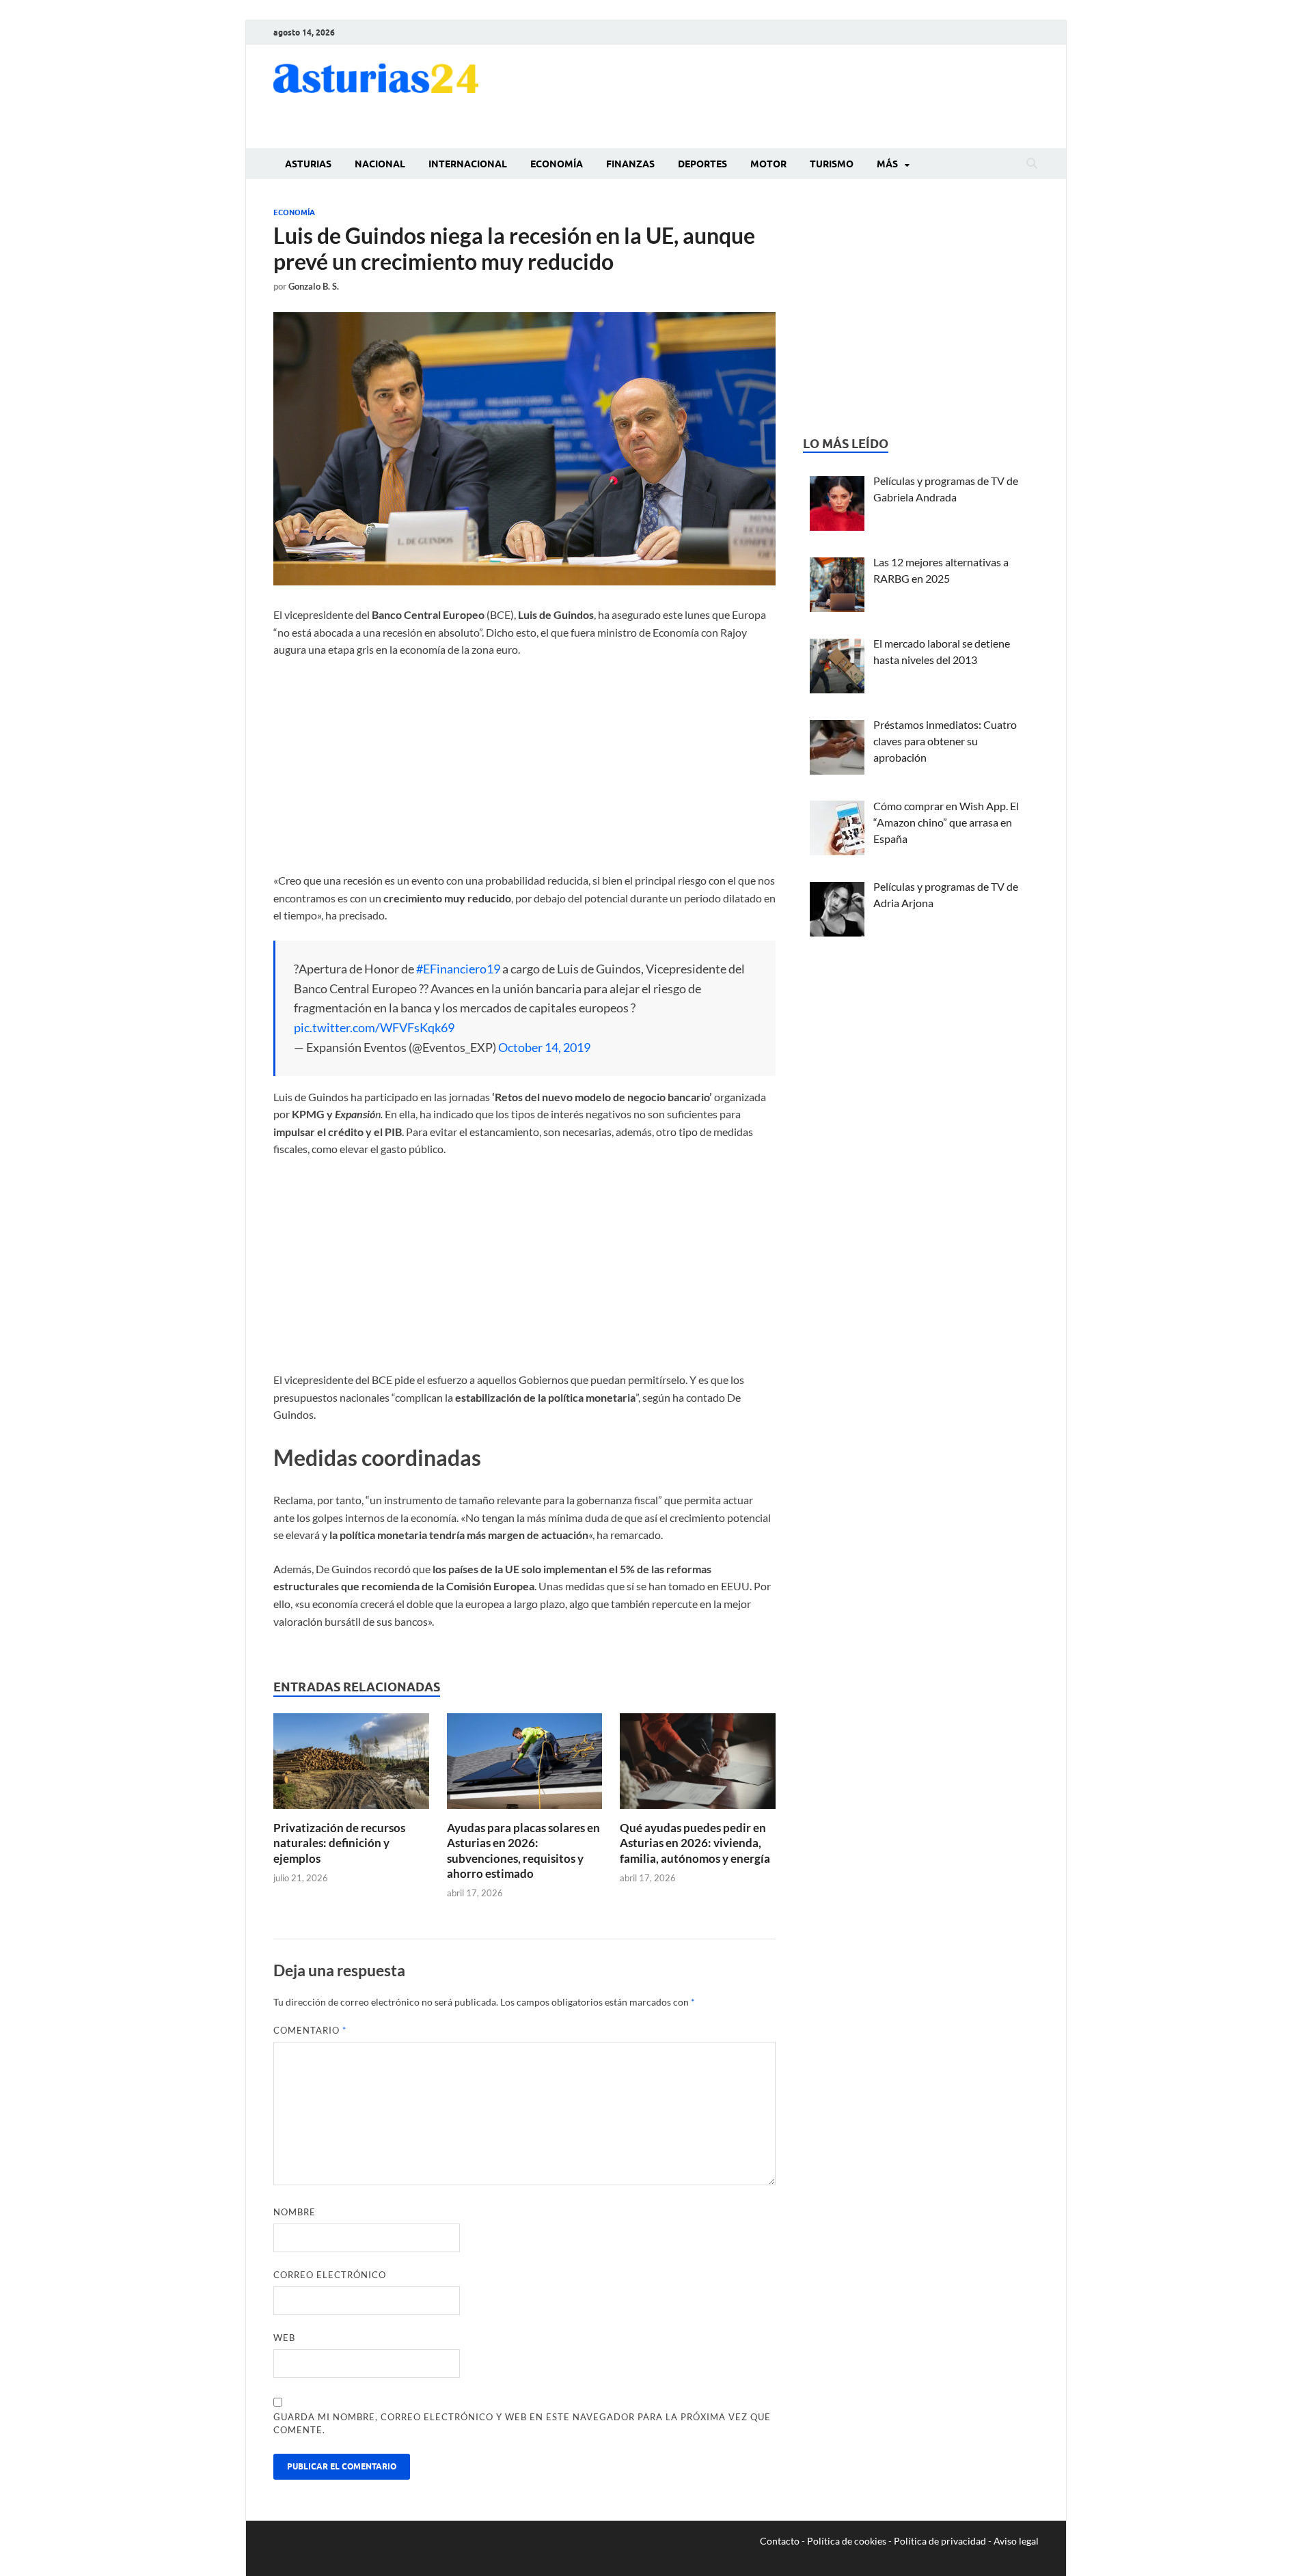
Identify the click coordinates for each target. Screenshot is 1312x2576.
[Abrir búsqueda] (1032, 164)
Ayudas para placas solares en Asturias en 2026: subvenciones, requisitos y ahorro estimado (523, 1850)
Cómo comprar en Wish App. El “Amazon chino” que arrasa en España (946, 822)
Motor (768, 164)
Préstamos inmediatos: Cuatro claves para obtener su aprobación (945, 741)
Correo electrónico (330, 2275)
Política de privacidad (940, 2541)
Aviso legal (1016, 2541)
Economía (557, 164)
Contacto (780, 2541)
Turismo (832, 164)
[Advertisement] (790, 94)
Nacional (380, 164)
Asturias (308, 164)
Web (284, 2338)
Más (887, 164)
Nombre (295, 2212)
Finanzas (630, 164)
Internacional (468, 164)
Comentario (310, 2030)
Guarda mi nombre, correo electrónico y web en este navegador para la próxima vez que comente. (522, 2424)
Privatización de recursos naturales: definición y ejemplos (339, 1843)
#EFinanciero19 (458, 969)
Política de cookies (847, 2541)
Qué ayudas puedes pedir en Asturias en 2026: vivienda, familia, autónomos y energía (695, 1843)
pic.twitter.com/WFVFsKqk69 (374, 1027)
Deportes (702, 164)
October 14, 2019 (544, 1047)
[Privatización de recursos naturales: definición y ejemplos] (351, 1765)
